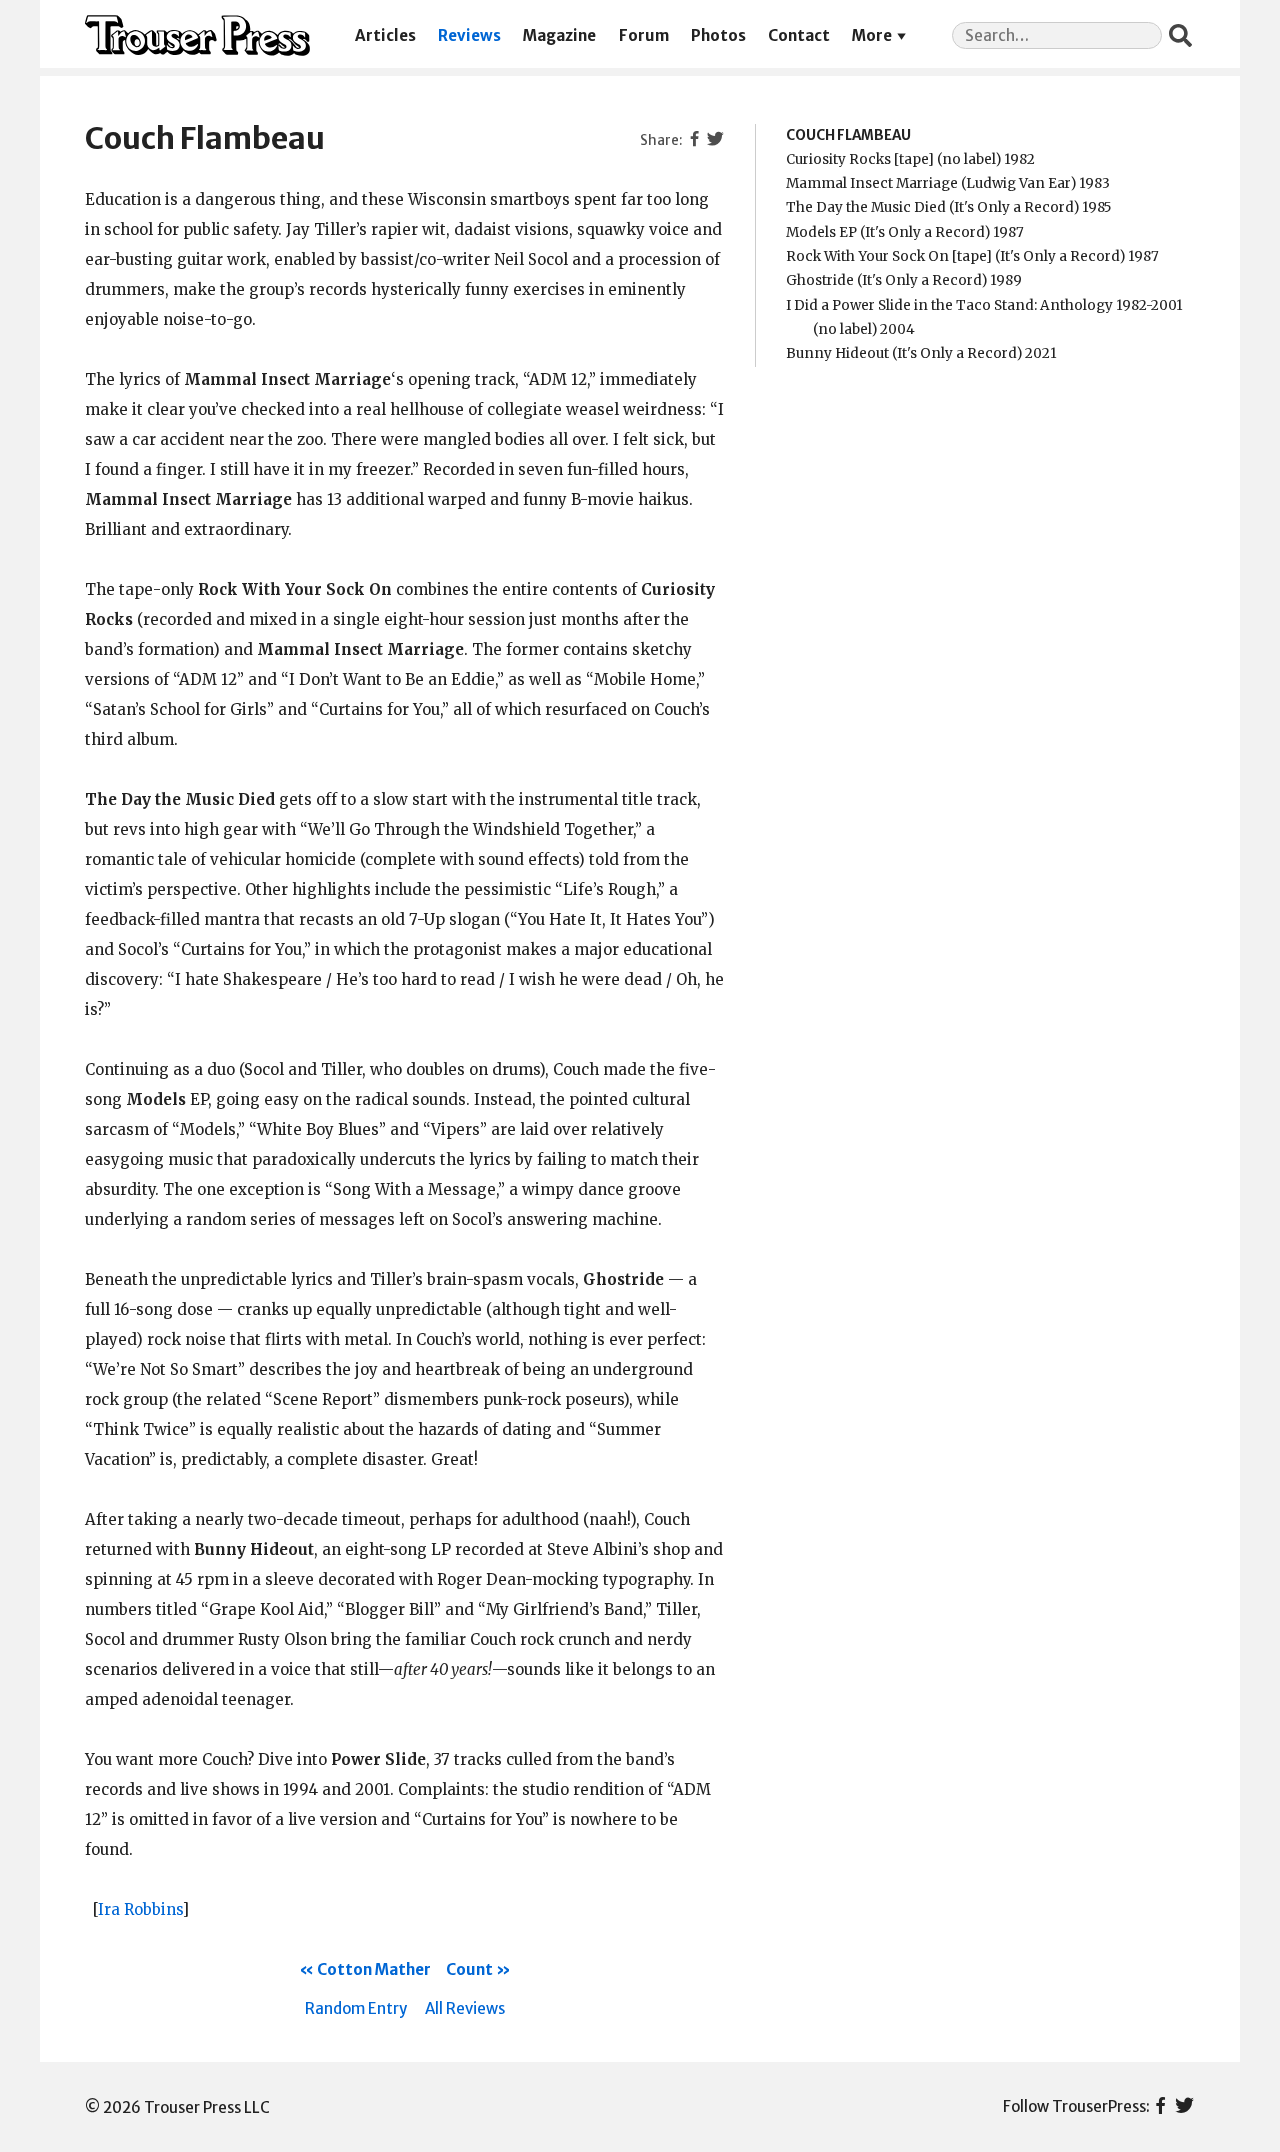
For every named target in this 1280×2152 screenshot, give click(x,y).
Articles (385, 35)
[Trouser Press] (197, 35)
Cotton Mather (374, 1969)
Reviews (469, 35)
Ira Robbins (140, 1909)
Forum (644, 35)
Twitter (1184, 2107)
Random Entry (356, 2008)
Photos (718, 35)
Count (469, 1969)
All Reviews (465, 2008)
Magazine (559, 35)
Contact (799, 35)
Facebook (1160, 2107)
